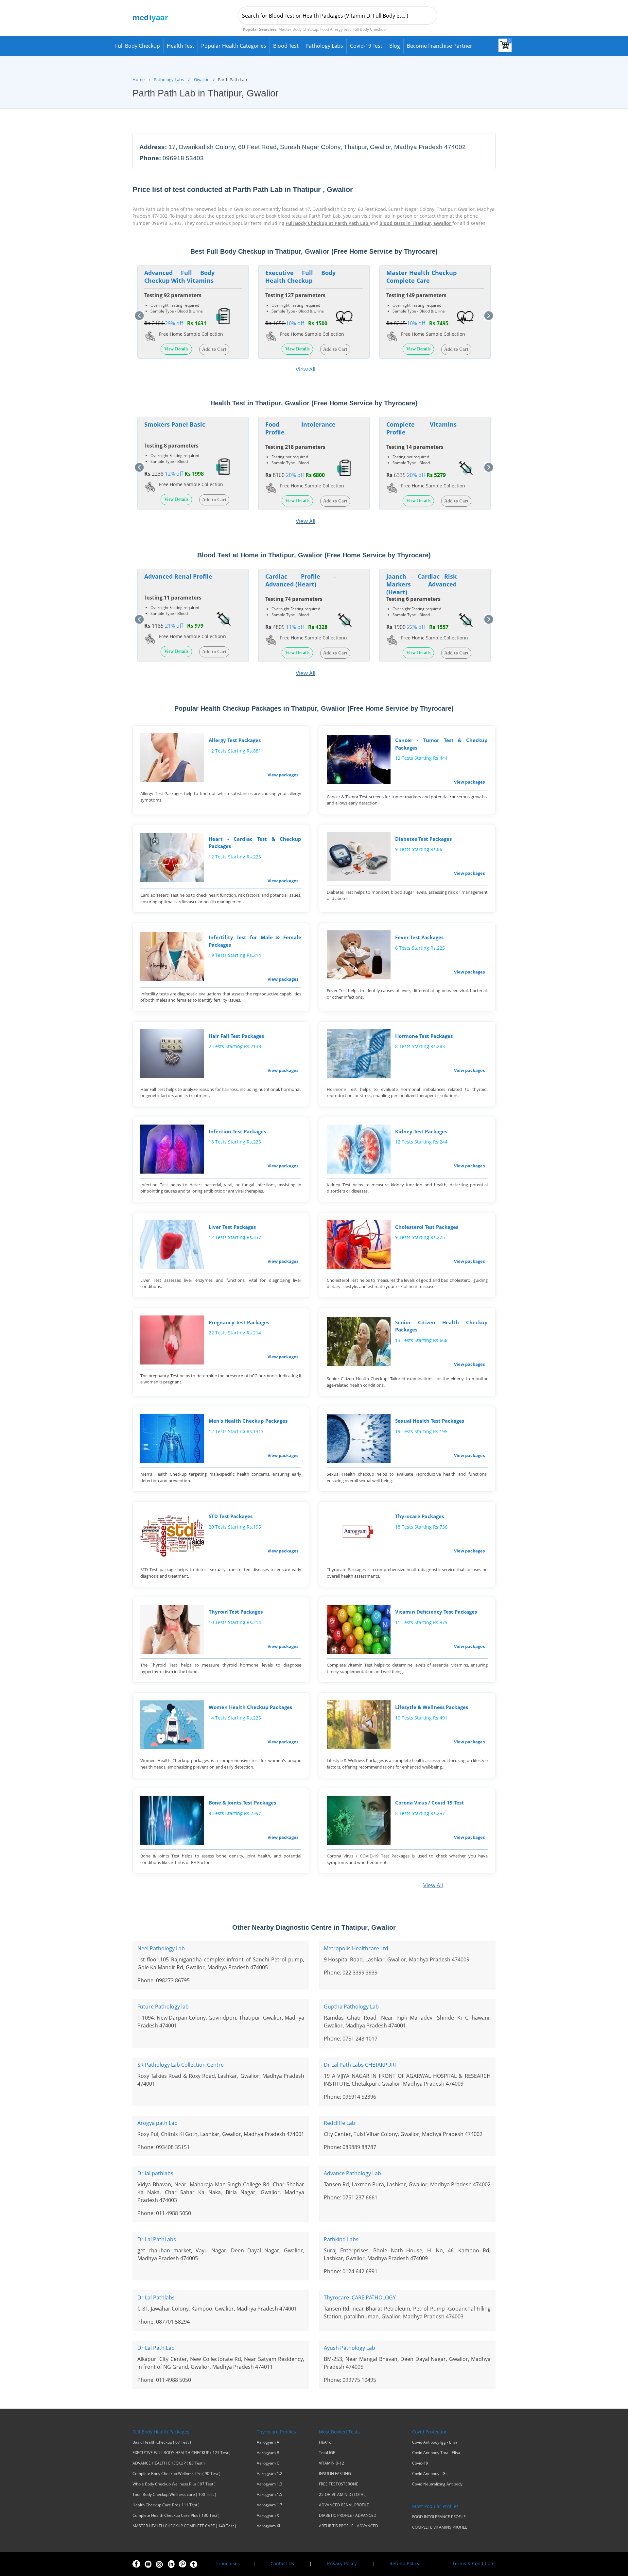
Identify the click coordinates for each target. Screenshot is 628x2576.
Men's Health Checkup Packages (248, 1421)
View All (305, 369)
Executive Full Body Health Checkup (300, 277)
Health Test (181, 46)
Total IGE (327, 2453)
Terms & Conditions (474, 2563)
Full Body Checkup (138, 46)
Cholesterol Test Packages (427, 1227)
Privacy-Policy (342, 2563)
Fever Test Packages (419, 937)
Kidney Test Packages (421, 1131)
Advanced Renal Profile (178, 576)
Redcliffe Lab (340, 2123)
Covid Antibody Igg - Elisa (435, 2442)
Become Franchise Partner (440, 46)
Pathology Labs (324, 46)
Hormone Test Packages (424, 1036)
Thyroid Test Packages (236, 1612)
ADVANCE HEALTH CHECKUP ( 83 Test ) (169, 2463)
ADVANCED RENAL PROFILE (344, 2505)
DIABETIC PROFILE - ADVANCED (348, 2516)
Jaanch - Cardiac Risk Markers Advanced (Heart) (421, 584)
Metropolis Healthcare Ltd (356, 1948)
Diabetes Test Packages (423, 839)
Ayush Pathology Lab (349, 2348)
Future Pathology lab (163, 2007)
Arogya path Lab (157, 2123)
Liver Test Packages (232, 1227)
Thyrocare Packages (419, 1516)
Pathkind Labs (341, 2239)
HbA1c (325, 2442)
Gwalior (201, 79)
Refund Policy (404, 2563)
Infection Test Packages (237, 1131)
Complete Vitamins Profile (421, 428)
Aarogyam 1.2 (270, 2474)
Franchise (227, 2563)
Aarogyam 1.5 (270, 2495)
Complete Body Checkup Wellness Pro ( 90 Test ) (176, 2474)
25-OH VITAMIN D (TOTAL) (343, 2495)
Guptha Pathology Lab (351, 2007)
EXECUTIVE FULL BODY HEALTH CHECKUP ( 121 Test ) (182, 2453)
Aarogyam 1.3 (270, 2484)
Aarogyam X (268, 2516)
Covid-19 (420, 2463)
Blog (395, 46)
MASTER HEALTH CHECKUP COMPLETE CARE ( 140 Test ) (184, 2526)
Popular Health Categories (234, 46)
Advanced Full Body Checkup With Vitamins (179, 277)
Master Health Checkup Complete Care (421, 277)
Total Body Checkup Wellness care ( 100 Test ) (174, 2495)
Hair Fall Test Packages (236, 1036)
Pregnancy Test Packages (239, 1322)
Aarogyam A (268, 2442)
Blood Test (286, 46)
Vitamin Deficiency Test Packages (436, 1612)
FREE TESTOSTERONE (339, 2484)
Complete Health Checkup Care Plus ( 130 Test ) (176, 2516)
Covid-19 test (366, 46)
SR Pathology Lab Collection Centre (181, 2065)
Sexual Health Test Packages (430, 1421)
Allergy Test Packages (235, 740)
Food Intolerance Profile (300, 428)
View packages (283, 775)
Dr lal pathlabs (155, 2173)
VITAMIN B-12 (331, 2463)
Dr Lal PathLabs (157, 2239)
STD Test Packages (231, 1516)
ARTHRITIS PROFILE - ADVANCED (349, 2526)
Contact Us (282, 2563)
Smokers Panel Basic (175, 424)
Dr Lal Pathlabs (156, 2297)
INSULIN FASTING (335, 2474)
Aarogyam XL (269, 2526)
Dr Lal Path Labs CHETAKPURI (360, 2065)
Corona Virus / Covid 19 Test (429, 1803)
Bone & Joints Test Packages (242, 1803)
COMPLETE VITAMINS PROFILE (440, 2527)
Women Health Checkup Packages (250, 1707)
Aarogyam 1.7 (270, 2505)
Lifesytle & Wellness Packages (432, 1707)
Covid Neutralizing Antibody (437, 2484)
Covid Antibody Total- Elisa (436, 2453)
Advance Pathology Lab (352, 2173)
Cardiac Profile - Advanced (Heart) (300, 580)
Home (139, 79)
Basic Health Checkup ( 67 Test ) (162, 2442)
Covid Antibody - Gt (429, 2474)
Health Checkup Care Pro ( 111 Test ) (166, 2505)
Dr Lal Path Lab (156, 2348)
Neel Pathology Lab (161, 1948)
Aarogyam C (268, 2463)
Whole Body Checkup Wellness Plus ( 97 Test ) (174, 2484)
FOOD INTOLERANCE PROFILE (439, 2517)
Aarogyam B (268, 2453)
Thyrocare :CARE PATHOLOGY (360, 2297)
